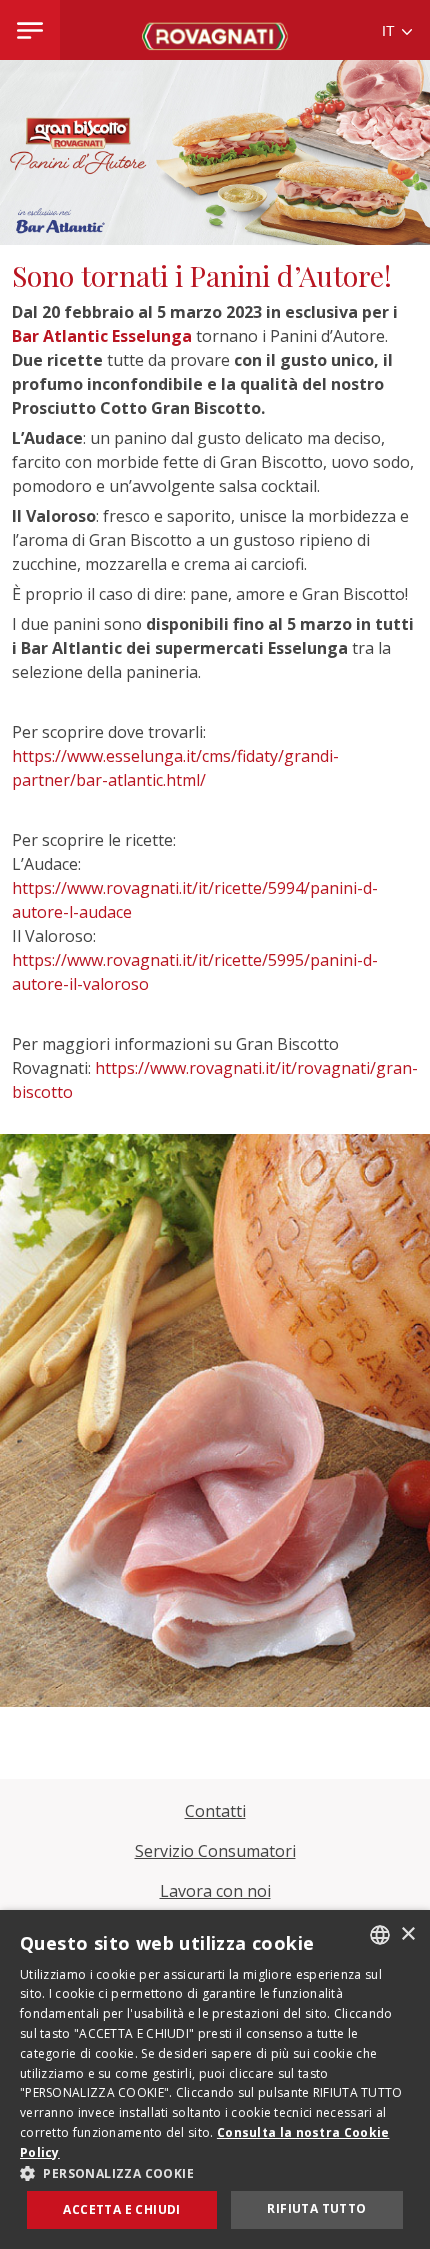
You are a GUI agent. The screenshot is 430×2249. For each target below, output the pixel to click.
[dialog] (215, 2079)
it (390, 31)
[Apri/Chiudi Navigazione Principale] (30, 30)
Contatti (215, 1811)
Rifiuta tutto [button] (316, 2208)
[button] (215, 2173)
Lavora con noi (215, 1891)
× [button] (407, 1934)
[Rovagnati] (215, 30)
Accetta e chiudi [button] (121, 2209)
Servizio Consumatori (215, 1851)
